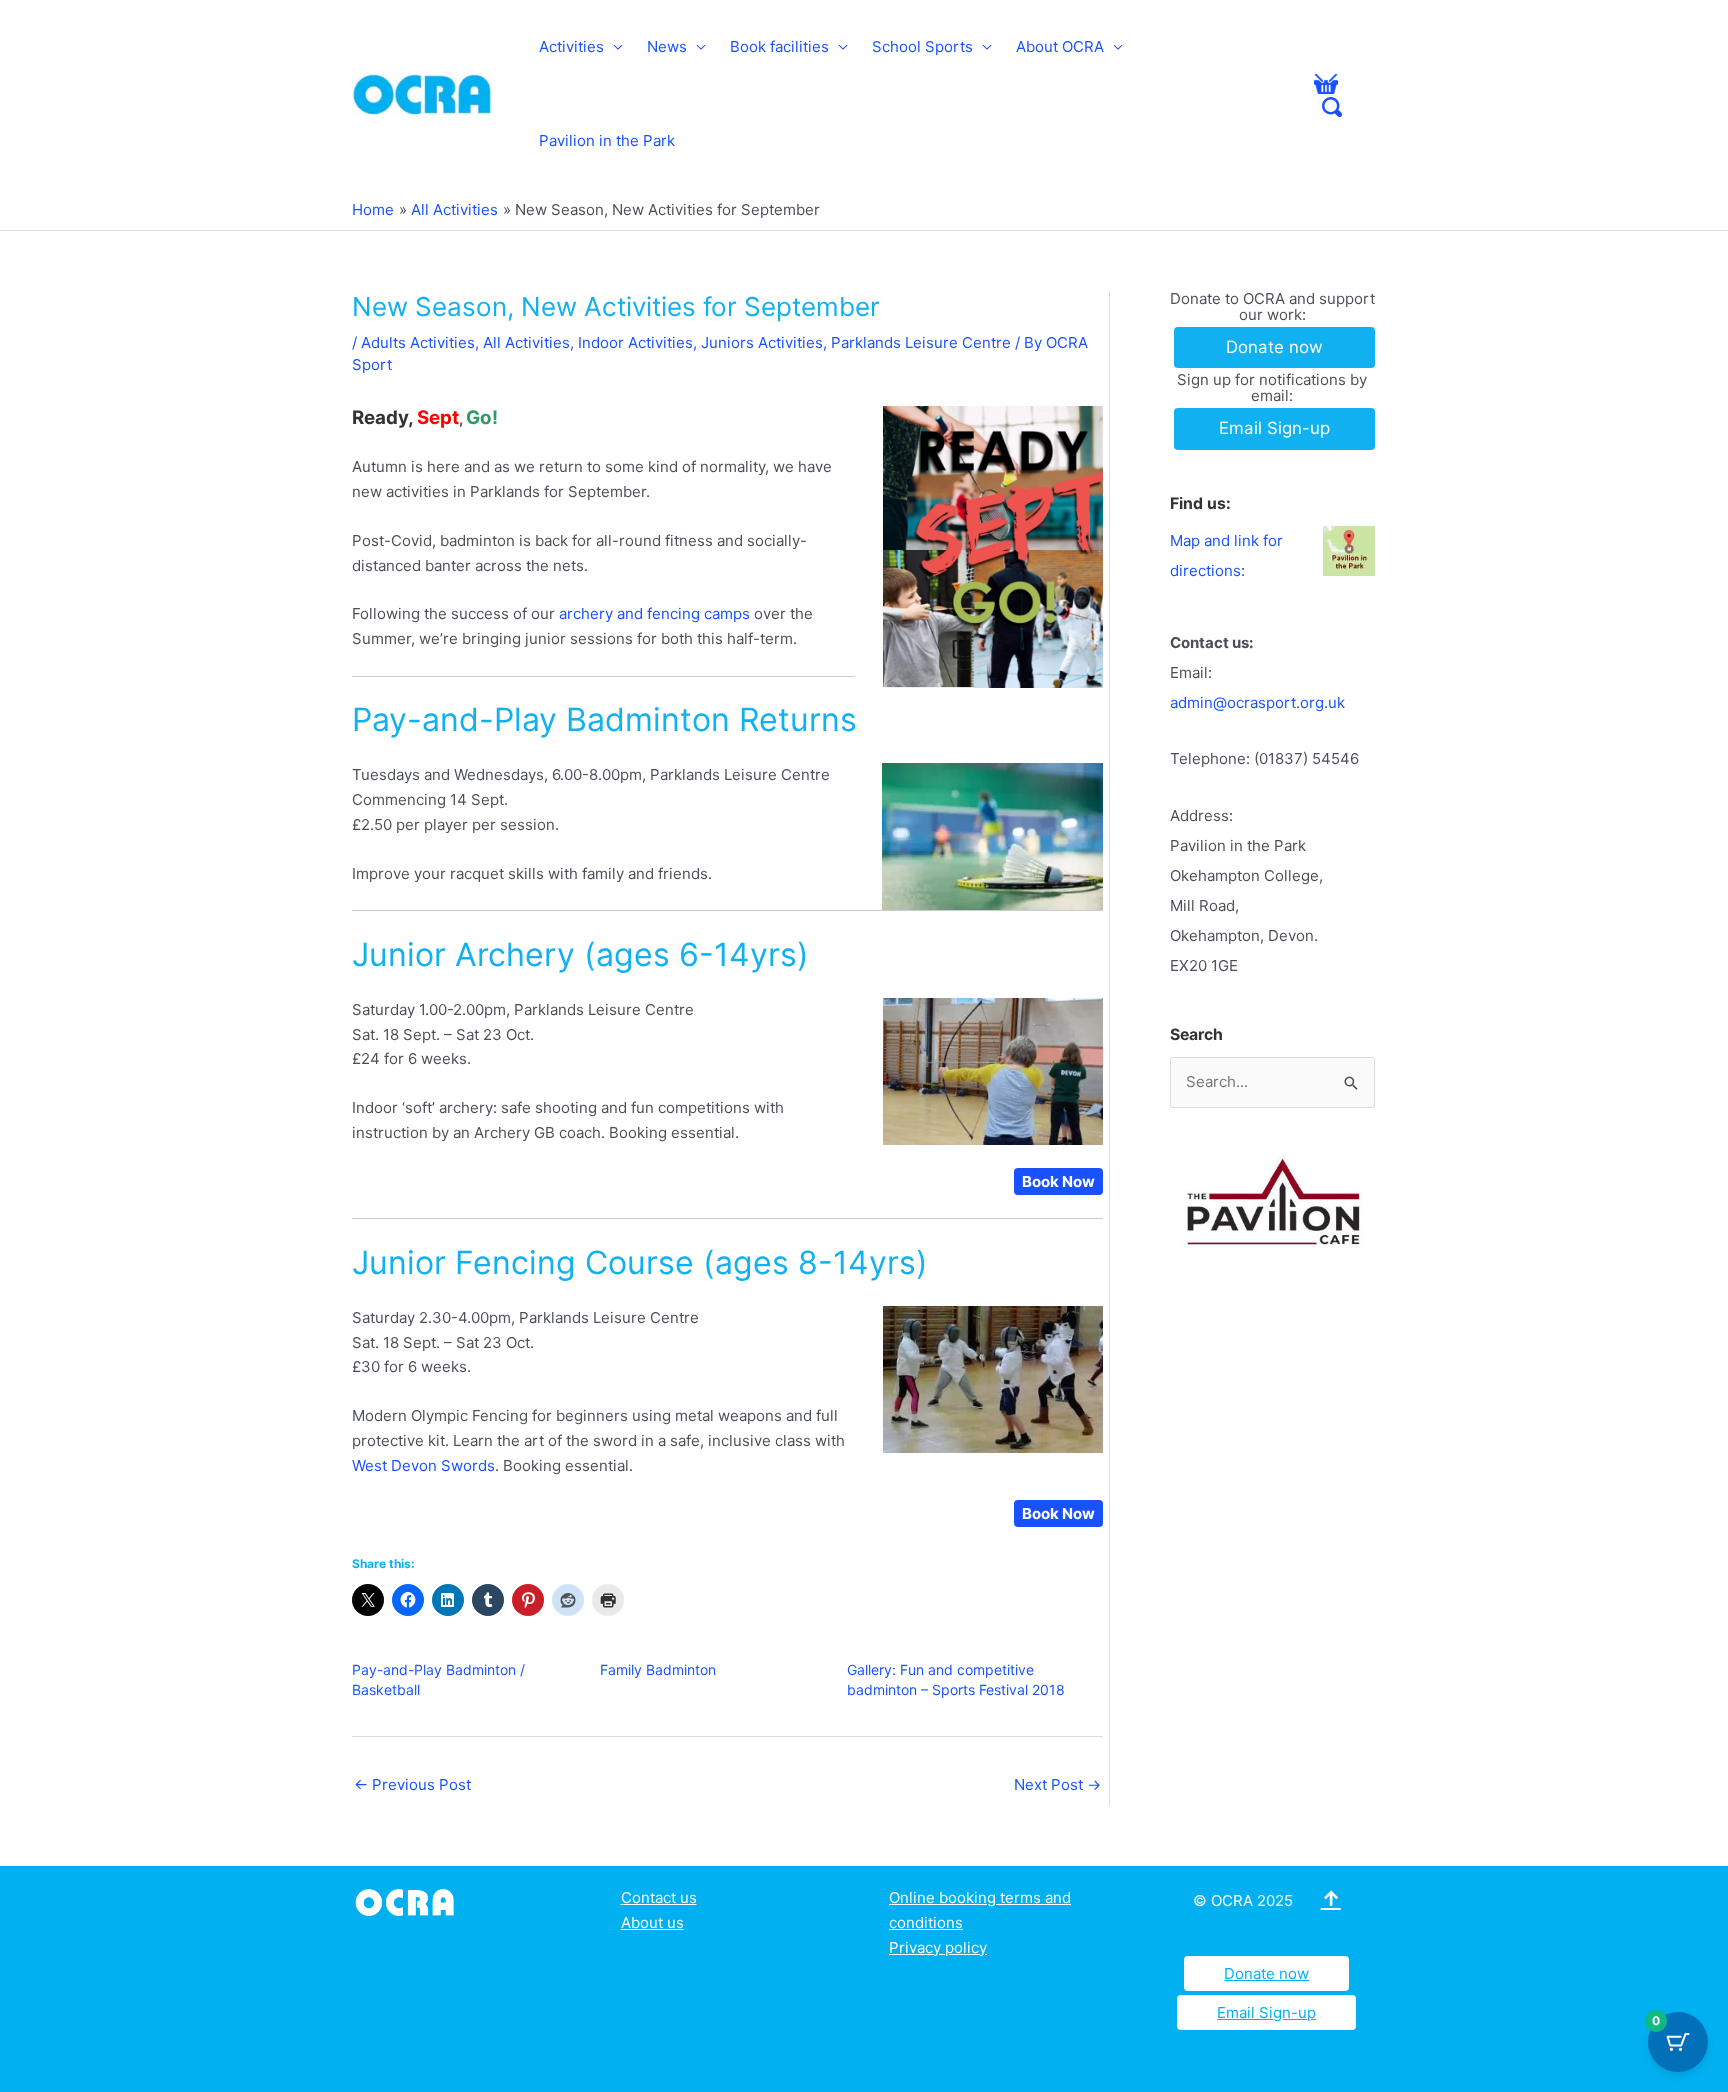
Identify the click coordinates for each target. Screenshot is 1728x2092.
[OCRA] (408, 1900)
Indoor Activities (635, 342)
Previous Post (412, 1784)
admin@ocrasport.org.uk (1257, 702)
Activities (571, 46)
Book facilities (779, 46)
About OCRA (1060, 46)
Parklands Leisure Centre (921, 342)
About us (652, 1922)
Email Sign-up (1266, 2012)
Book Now (1058, 1181)
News (667, 46)
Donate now (1266, 1973)
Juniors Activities (762, 342)
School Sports (922, 46)
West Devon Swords (423, 1465)
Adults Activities (418, 342)
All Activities (526, 342)
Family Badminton (658, 1669)
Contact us (659, 1897)
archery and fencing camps (654, 613)
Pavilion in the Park (607, 140)
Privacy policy (938, 1947)
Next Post (1057, 1784)
